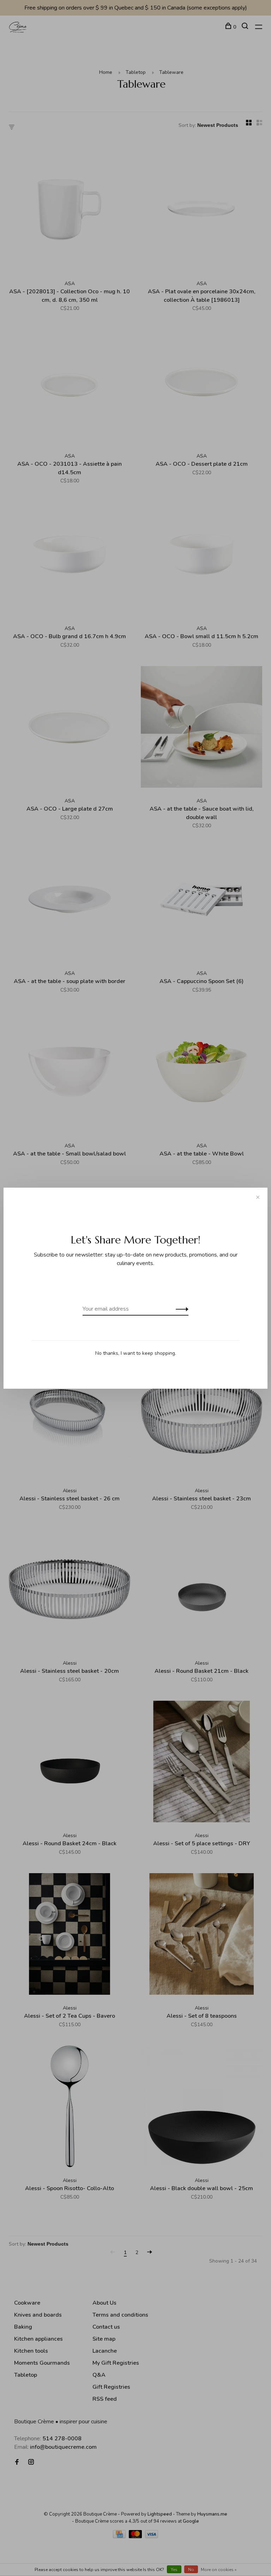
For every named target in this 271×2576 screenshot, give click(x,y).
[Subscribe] (180, 1309)
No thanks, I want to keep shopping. (136, 1353)
